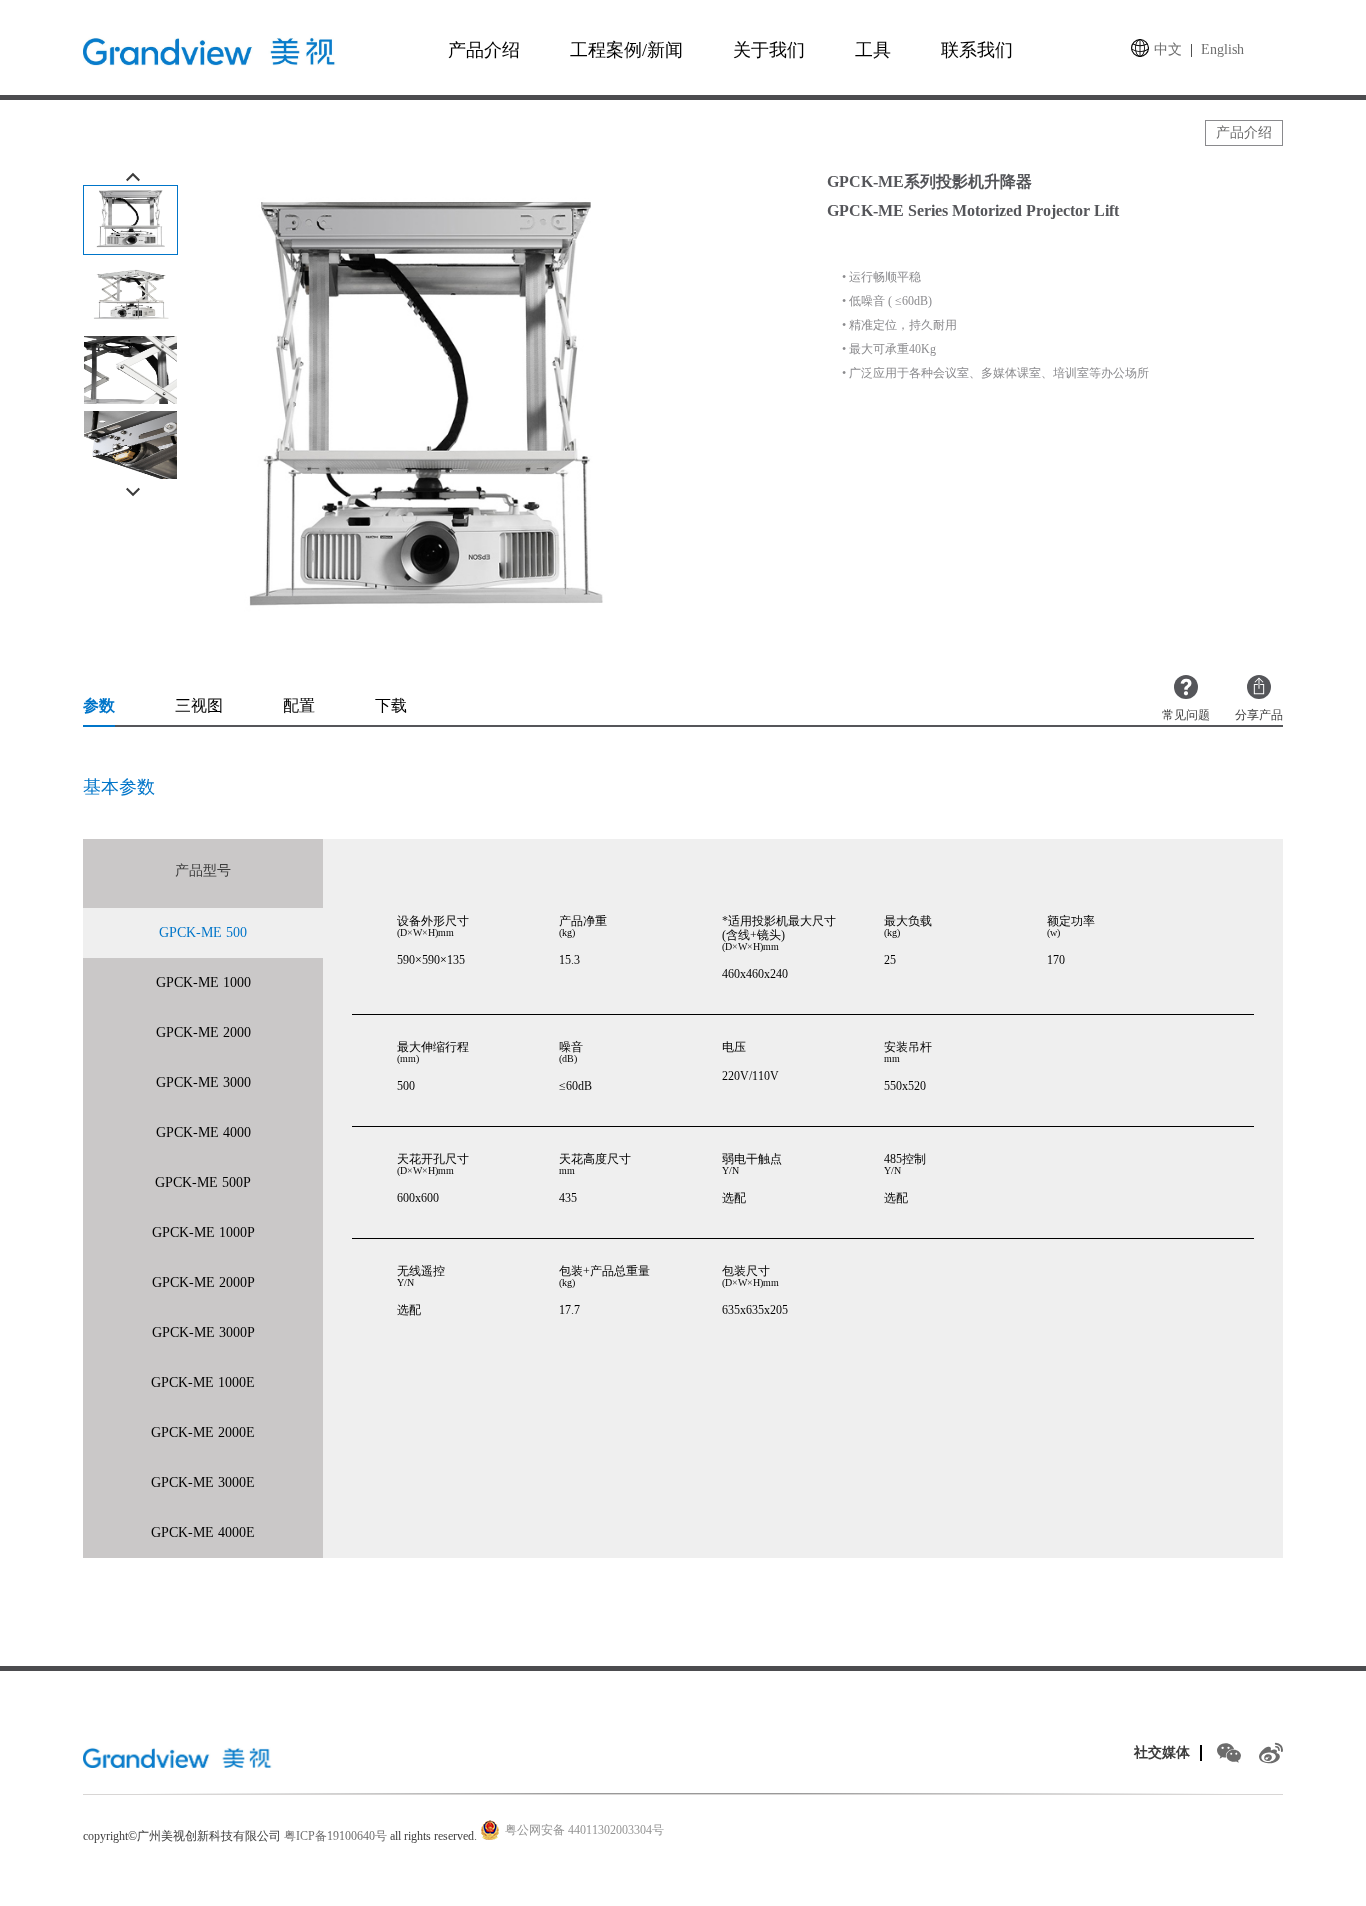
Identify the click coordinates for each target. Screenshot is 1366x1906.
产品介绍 (484, 50)
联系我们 (977, 50)
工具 (873, 50)
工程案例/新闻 (626, 50)
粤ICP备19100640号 (335, 1836)
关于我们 (769, 50)
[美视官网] (180, 1757)
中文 (1168, 49)
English (1222, 49)
